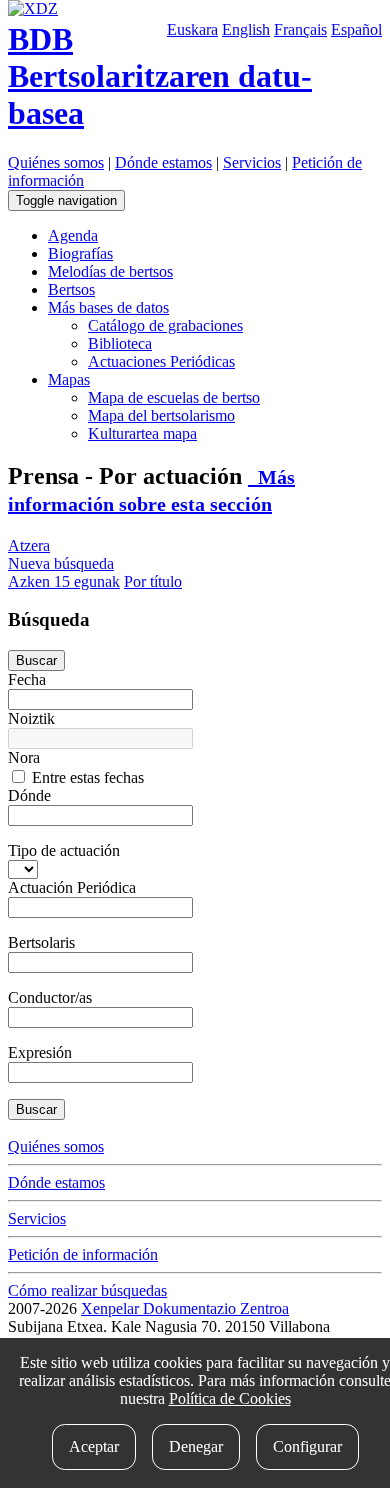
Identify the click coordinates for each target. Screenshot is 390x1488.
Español (356, 29)
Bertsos (71, 289)
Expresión (40, 1052)
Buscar (36, 660)
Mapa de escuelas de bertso (174, 397)
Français (300, 29)
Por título (153, 581)
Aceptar (94, 1446)
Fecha (27, 679)
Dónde (29, 795)
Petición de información (83, 1254)
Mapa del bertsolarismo (161, 415)
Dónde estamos (163, 162)
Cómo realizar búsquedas (87, 1290)
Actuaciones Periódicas (161, 361)
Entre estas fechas (86, 777)
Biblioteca (120, 343)
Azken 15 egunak (64, 581)
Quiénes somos (56, 162)
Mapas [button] (69, 379)
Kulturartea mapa (142, 433)
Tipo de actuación (64, 850)
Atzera (29, 545)
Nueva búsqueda (61, 563)
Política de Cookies (230, 1398)
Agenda (73, 235)
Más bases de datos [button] (108, 307)
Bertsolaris (41, 942)
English (246, 29)
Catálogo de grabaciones (165, 325)
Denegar (196, 1446)
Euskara (192, 29)
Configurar (307, 1446)
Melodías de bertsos (110, 271)
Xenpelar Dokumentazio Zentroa (185, 1308)
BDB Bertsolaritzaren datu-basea (160, 76)
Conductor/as (50, 997)
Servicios (252, 162)
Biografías (80, 253)
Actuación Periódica (72, 887)
